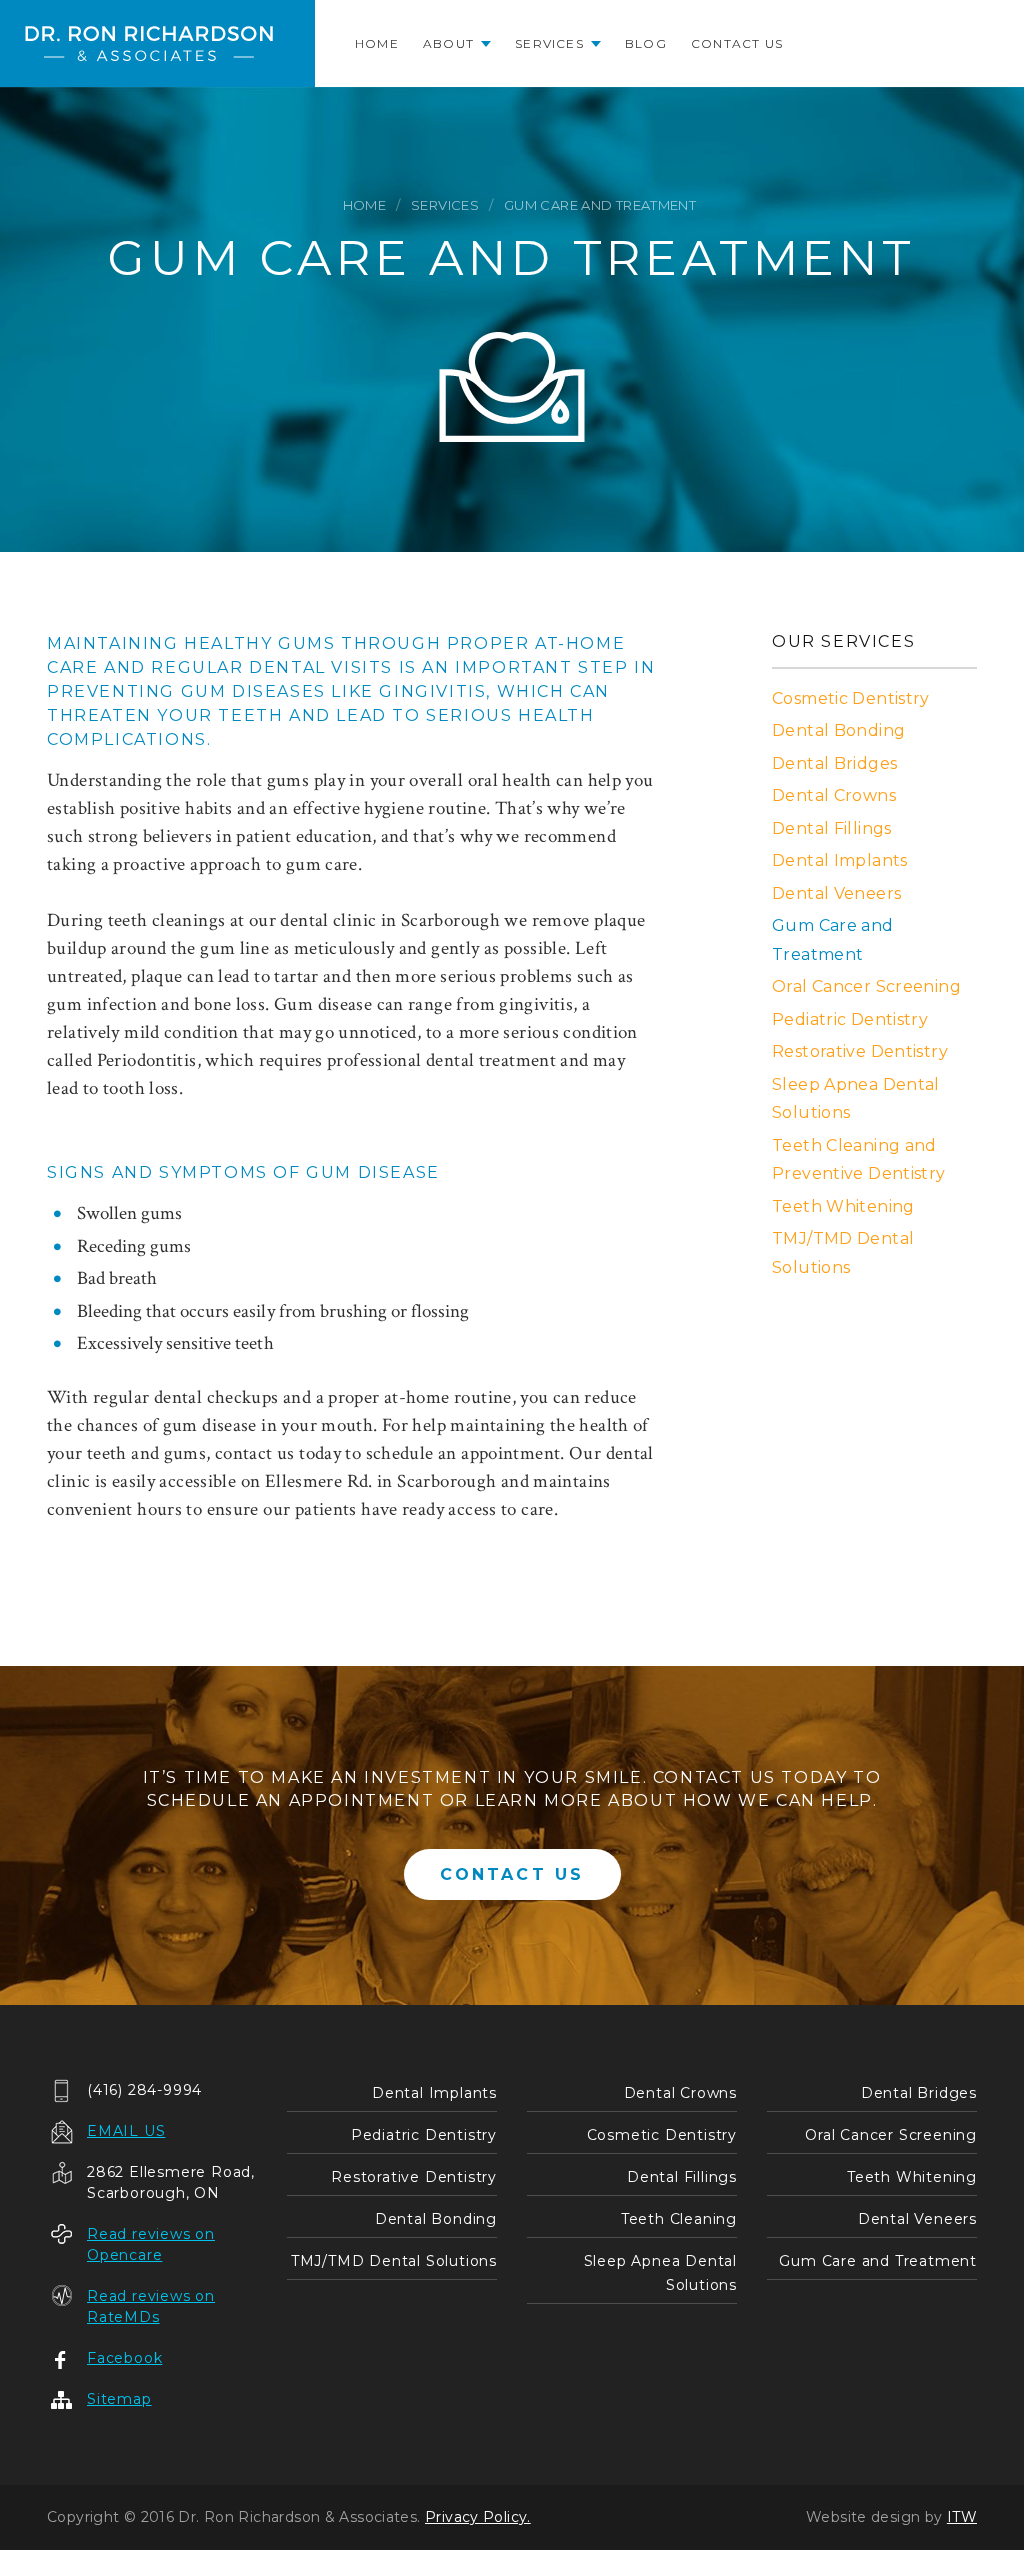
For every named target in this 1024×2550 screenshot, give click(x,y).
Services (549, 43)
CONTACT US (512, 1874)
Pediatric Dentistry (850, 1019)
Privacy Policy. (478, 2517)
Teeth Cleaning (679, 2219)
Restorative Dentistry (860, 1051)
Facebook (124, 2358)
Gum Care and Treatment (878, 2261)
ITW (962, 2517)
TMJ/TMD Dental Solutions (394, 2261)
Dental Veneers (836, 893)
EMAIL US (126, 2131)
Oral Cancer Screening (866, 986)
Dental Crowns (834, 795)
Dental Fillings (832, 828)
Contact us (737, 43)
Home (377, 43)
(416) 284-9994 (144, 2090)
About (448, 43)
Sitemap (119, 2399)
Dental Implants (840, 860)
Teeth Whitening (843, 1206)
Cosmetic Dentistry (851, 698)
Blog (646, 43)
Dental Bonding (838, 730)
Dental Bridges (834, 763)
